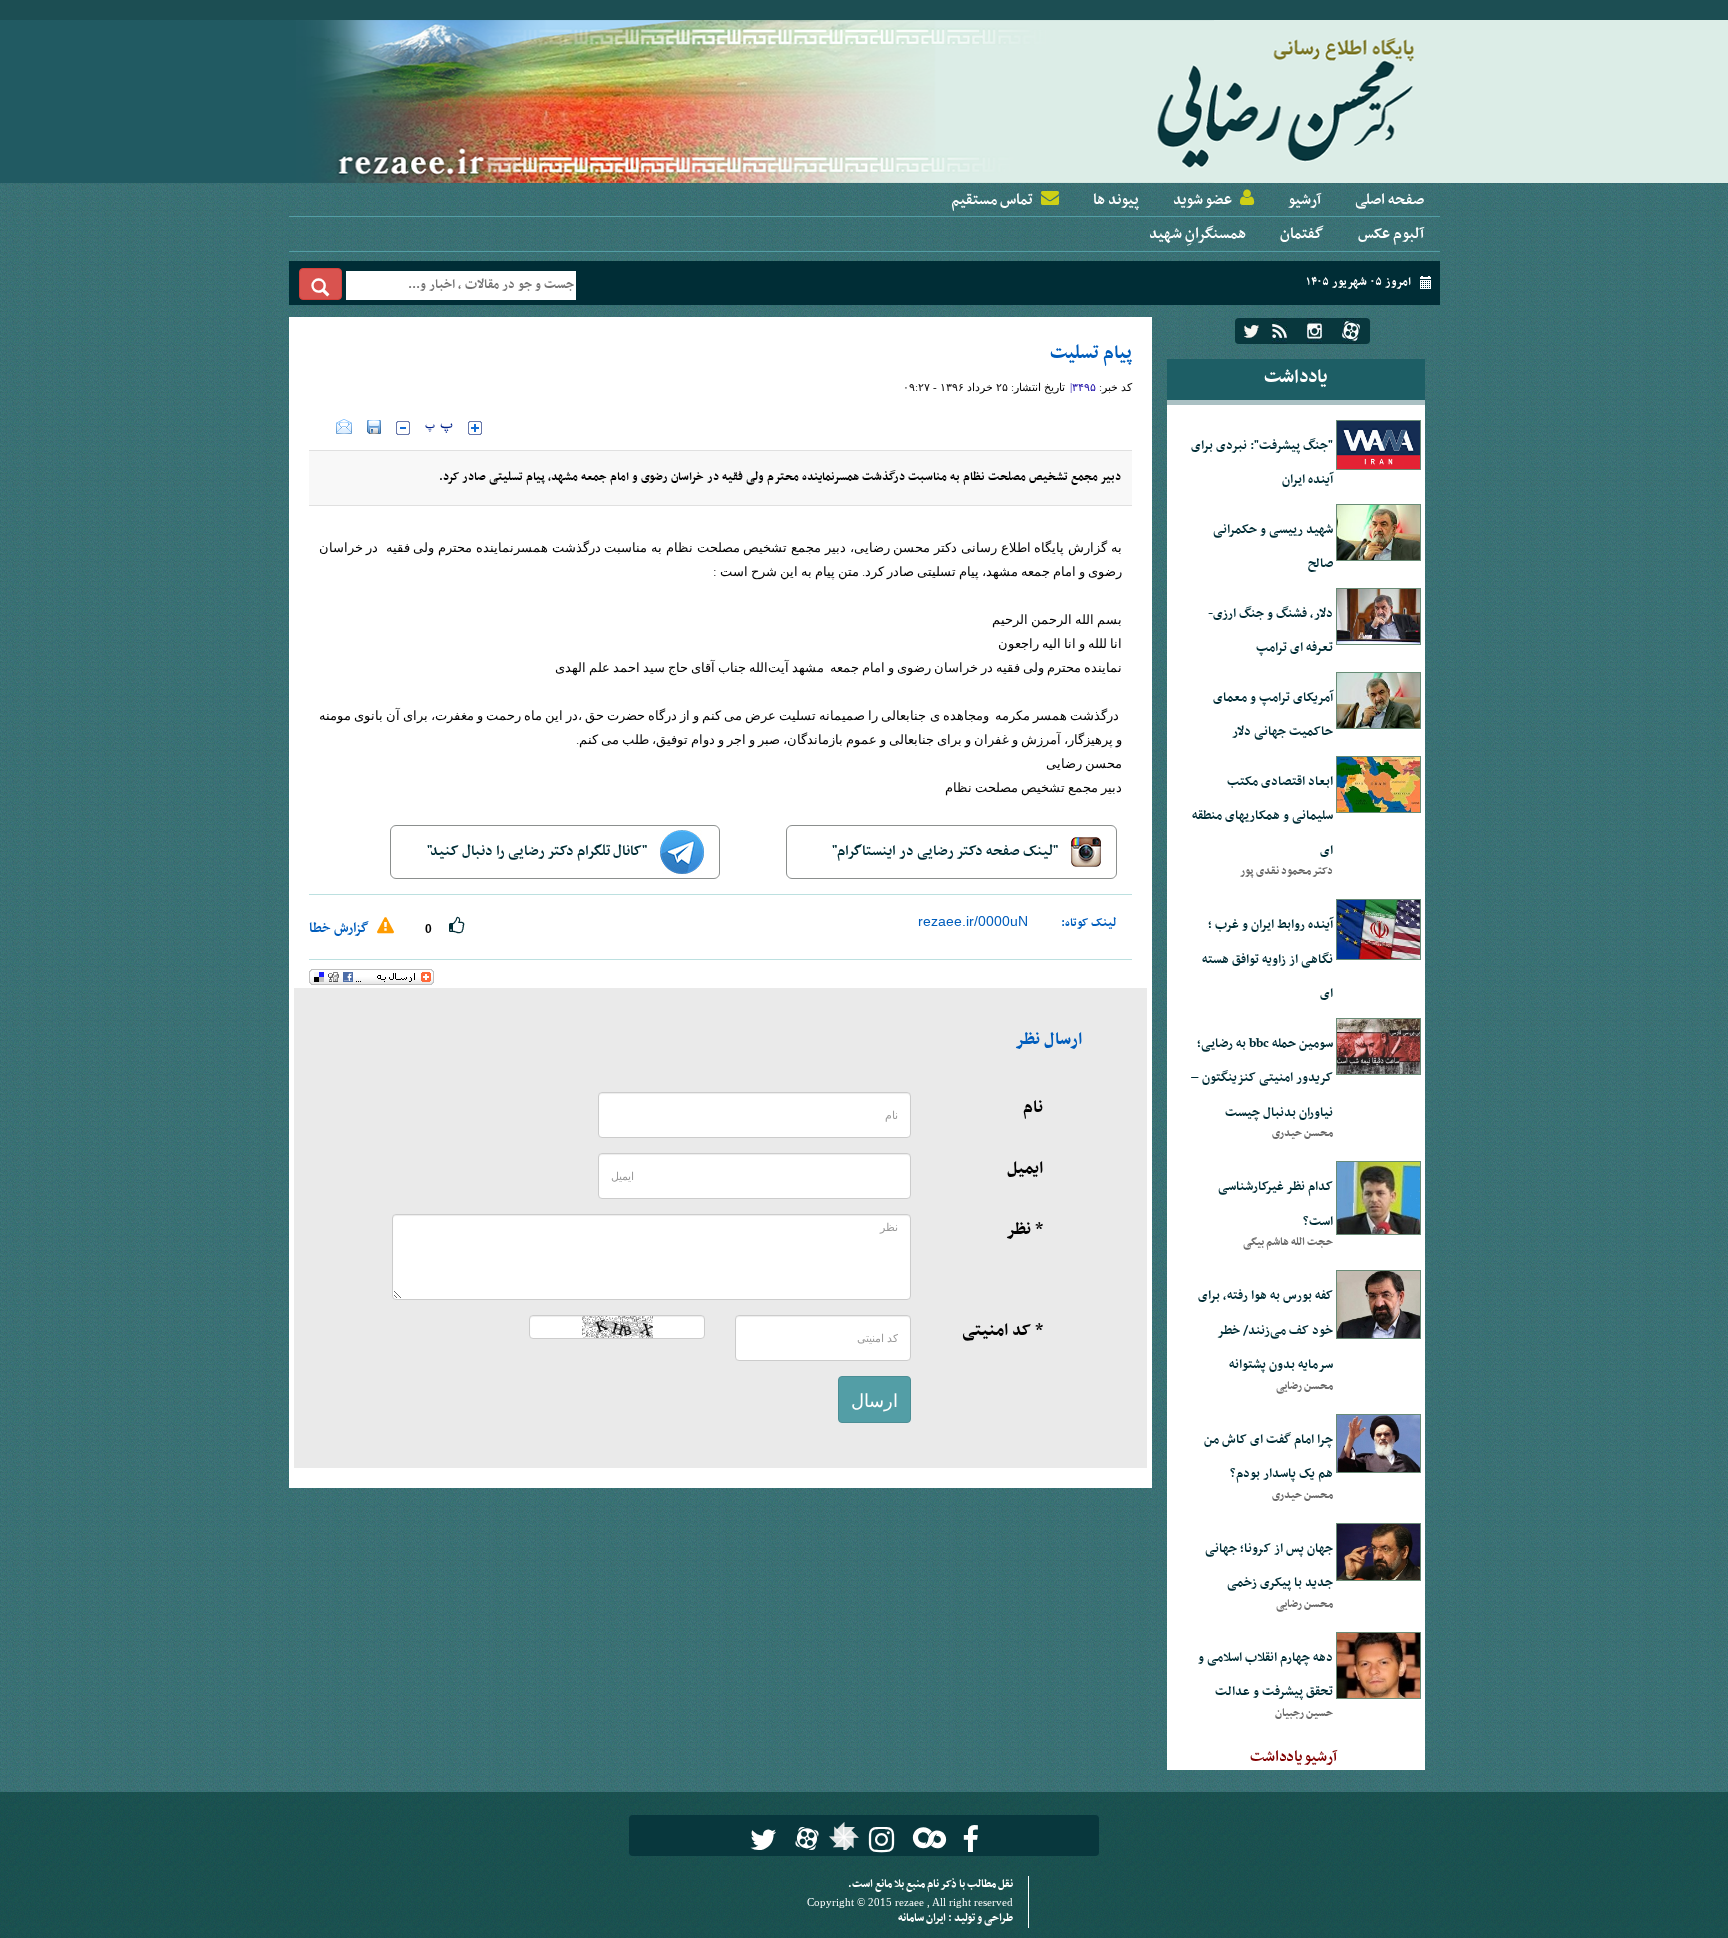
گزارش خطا (340, 928)
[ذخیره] (374, 427)
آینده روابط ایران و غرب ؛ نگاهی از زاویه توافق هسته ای (1267, 959)
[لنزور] (841, 1842)
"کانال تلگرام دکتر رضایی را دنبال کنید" (538, 851)
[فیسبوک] (970, 1839)
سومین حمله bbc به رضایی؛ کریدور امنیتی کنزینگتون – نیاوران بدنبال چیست (1262, 1078)
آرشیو (1304, 200)
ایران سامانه (923, 1918)
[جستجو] (320, 284)
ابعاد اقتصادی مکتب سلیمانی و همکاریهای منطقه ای (1262, 816)
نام (1033, 1108)
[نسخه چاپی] (322, 427)
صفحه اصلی (1389, 200)
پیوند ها (1116, 200)
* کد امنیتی (1002, 1331)
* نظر (1024, 1230)
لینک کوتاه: (1089, 923)
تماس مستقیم (992, 200)
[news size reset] (439, 428)
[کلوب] (925, 1837)
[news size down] (403, 428)
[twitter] (1251, 331)
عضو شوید (1202, 200)
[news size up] (475, 428)
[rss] (1279, 331)
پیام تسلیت (1091, 353)
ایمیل (1025, 1169)
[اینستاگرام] (1314, 331)
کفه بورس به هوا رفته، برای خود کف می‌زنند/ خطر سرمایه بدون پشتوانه (1265, 1330)
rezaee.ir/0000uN (973, 921)
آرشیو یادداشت (1293, 1757)
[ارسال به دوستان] (344, 427)
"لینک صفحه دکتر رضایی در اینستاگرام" (946, 851)
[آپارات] (1351, 331)
